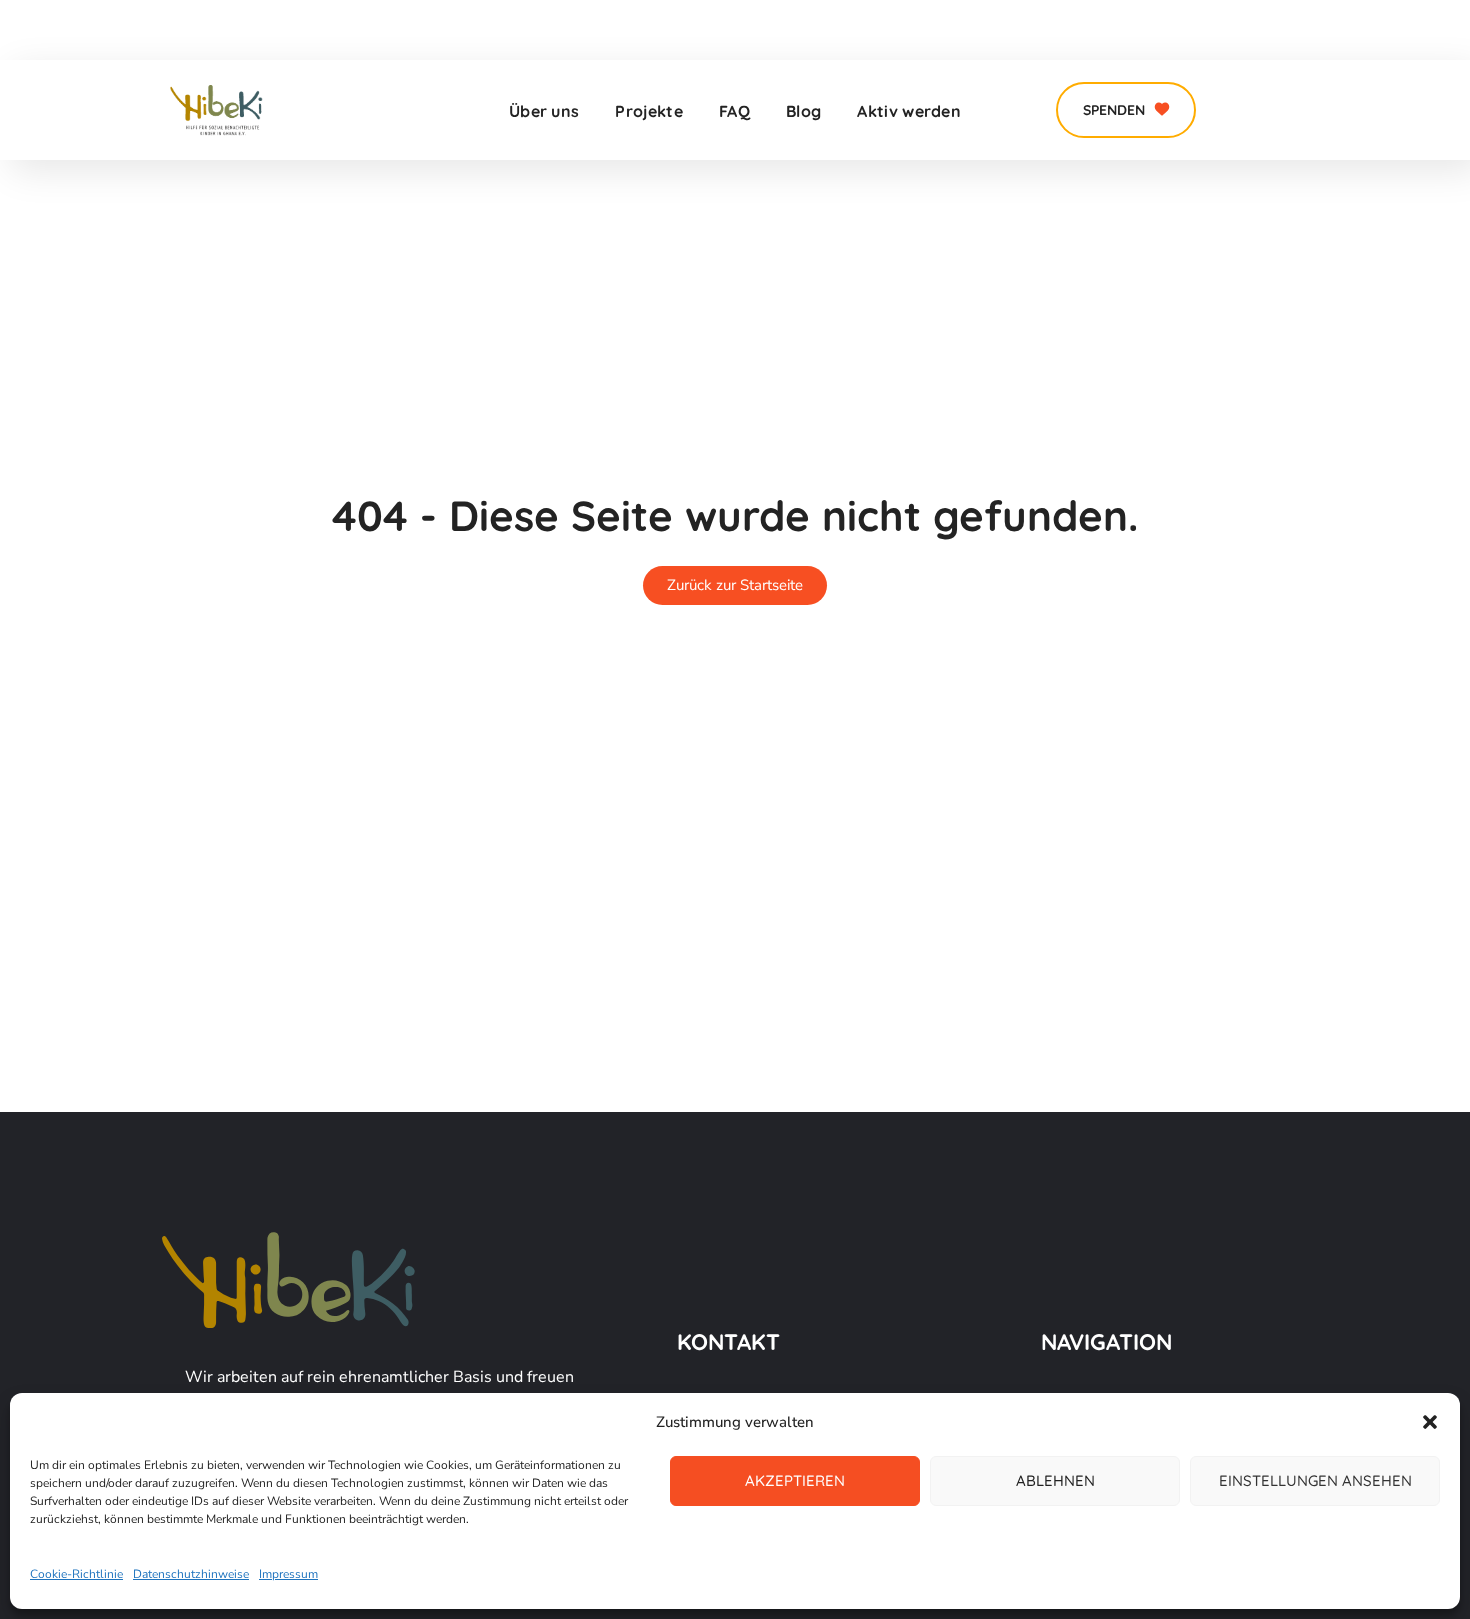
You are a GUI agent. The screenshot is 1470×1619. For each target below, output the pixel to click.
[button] (1430, 1422)
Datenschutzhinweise (191, 1574)
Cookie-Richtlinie (76, 1574)
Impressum (288, 1574)
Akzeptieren (795, 1480)
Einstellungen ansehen (1315, 1480)
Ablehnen (1055, 1480)
